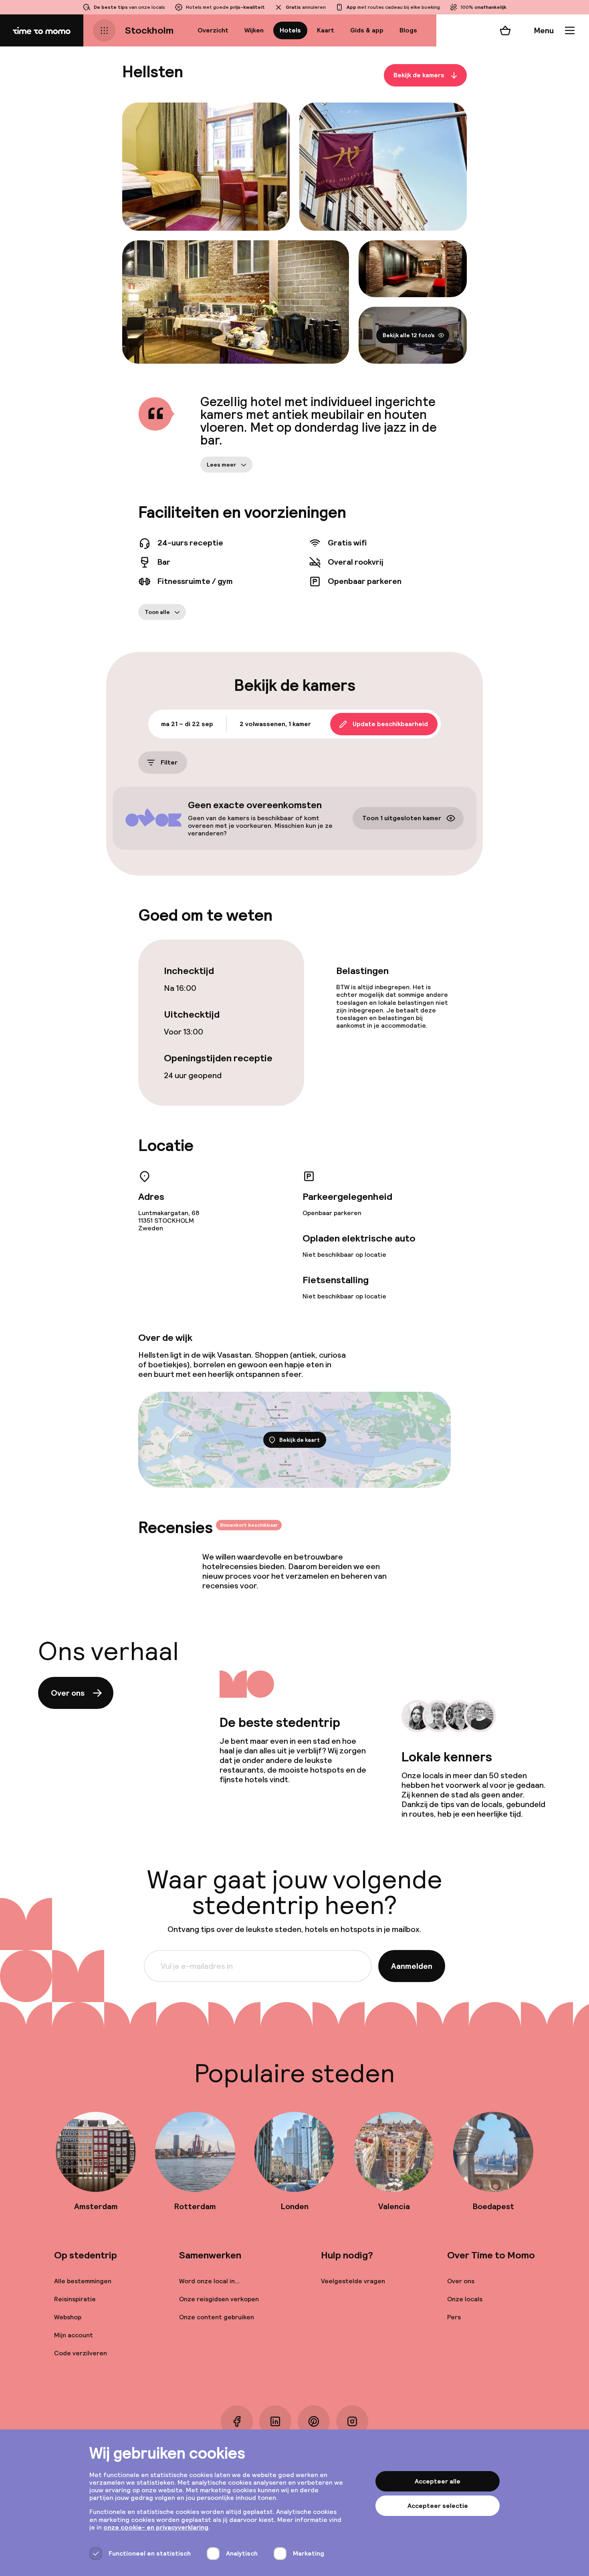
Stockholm (149, 30)
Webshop (68, 2317)
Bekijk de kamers (419, 75)
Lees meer (222, 465)
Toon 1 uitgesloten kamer (402, 818)
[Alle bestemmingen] (104, 30)
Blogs (408, 30)
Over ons (68, 1693)
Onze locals (465, 2299)
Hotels (290, 30)
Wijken (254, 30)
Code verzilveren (81, 2353)
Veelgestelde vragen (353, 2281)
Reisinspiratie (75, 2299)
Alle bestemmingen (83, 2281)
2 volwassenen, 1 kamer (275, 724)
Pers (454, 2317)
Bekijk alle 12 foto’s (409, 335)
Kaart (326, 30)
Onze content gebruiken (217, 2317)
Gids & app (367, 30)
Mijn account (74, 2335)
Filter (169, 762)
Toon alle (157, 612)
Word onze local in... (209, 2281)
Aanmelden (412, 1966)
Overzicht (213, 30)
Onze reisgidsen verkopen (219, 2299)
